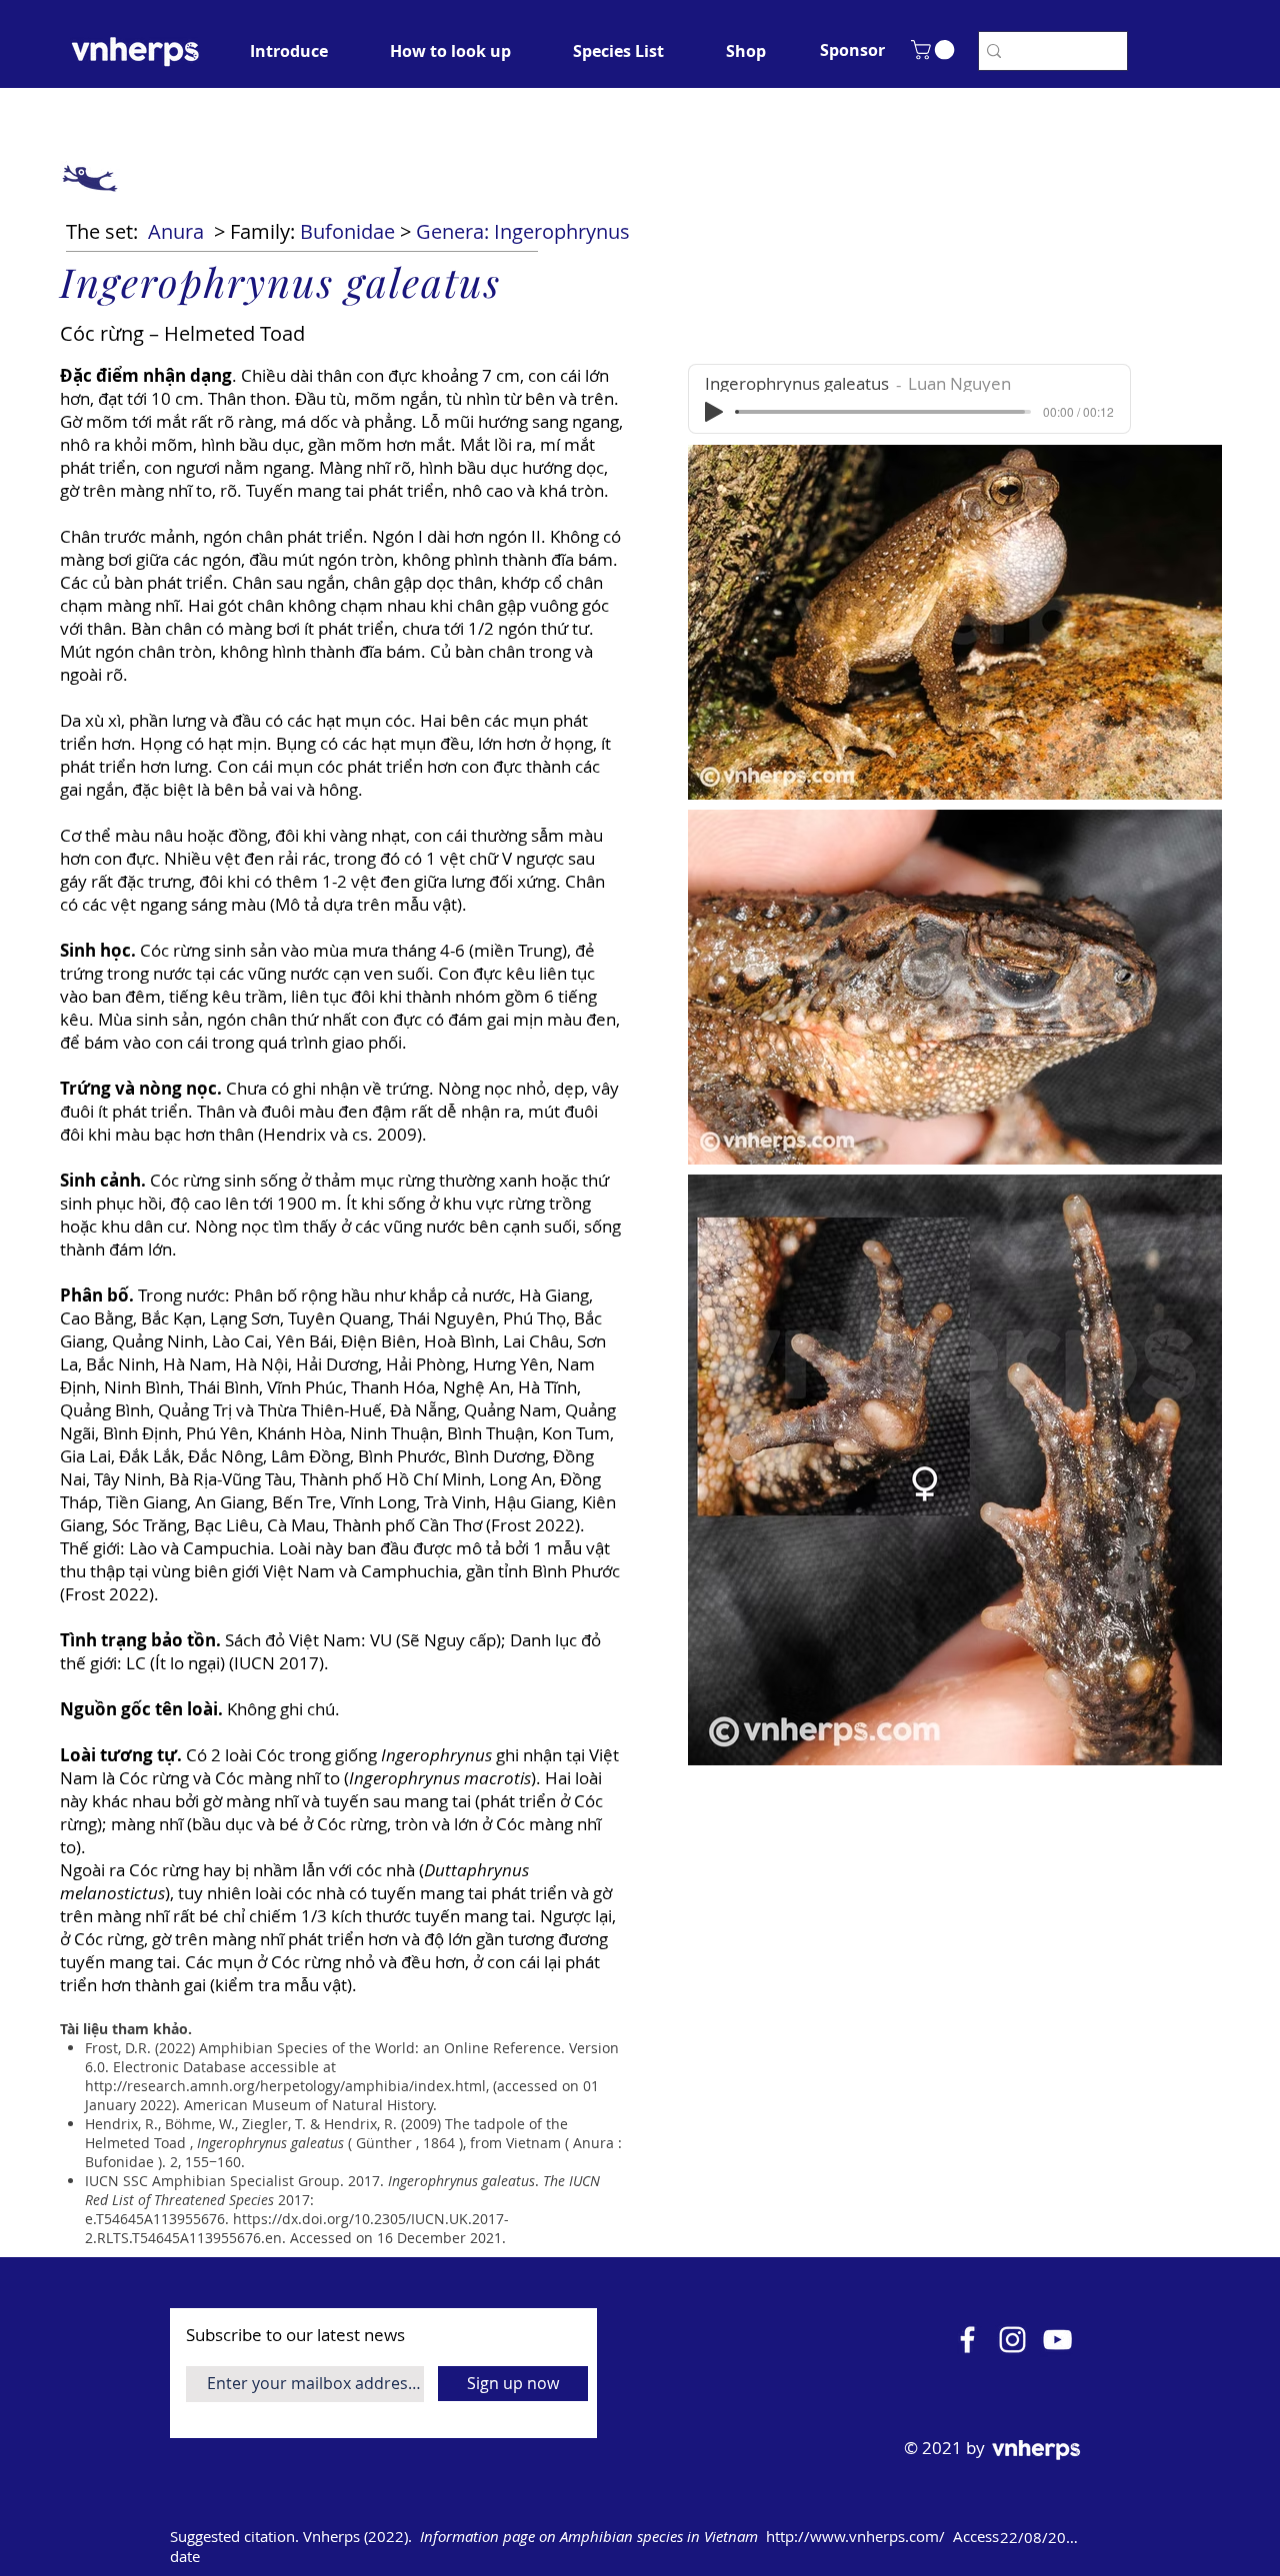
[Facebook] (967, 2340)
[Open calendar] (1112, 2537)
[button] (852, 50)
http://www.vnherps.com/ (855, 2536)
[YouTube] (1057, 2340)
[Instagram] (1012, 2340)
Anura (176, 231)
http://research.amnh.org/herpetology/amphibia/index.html (285, 2086)
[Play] (714, 412)
